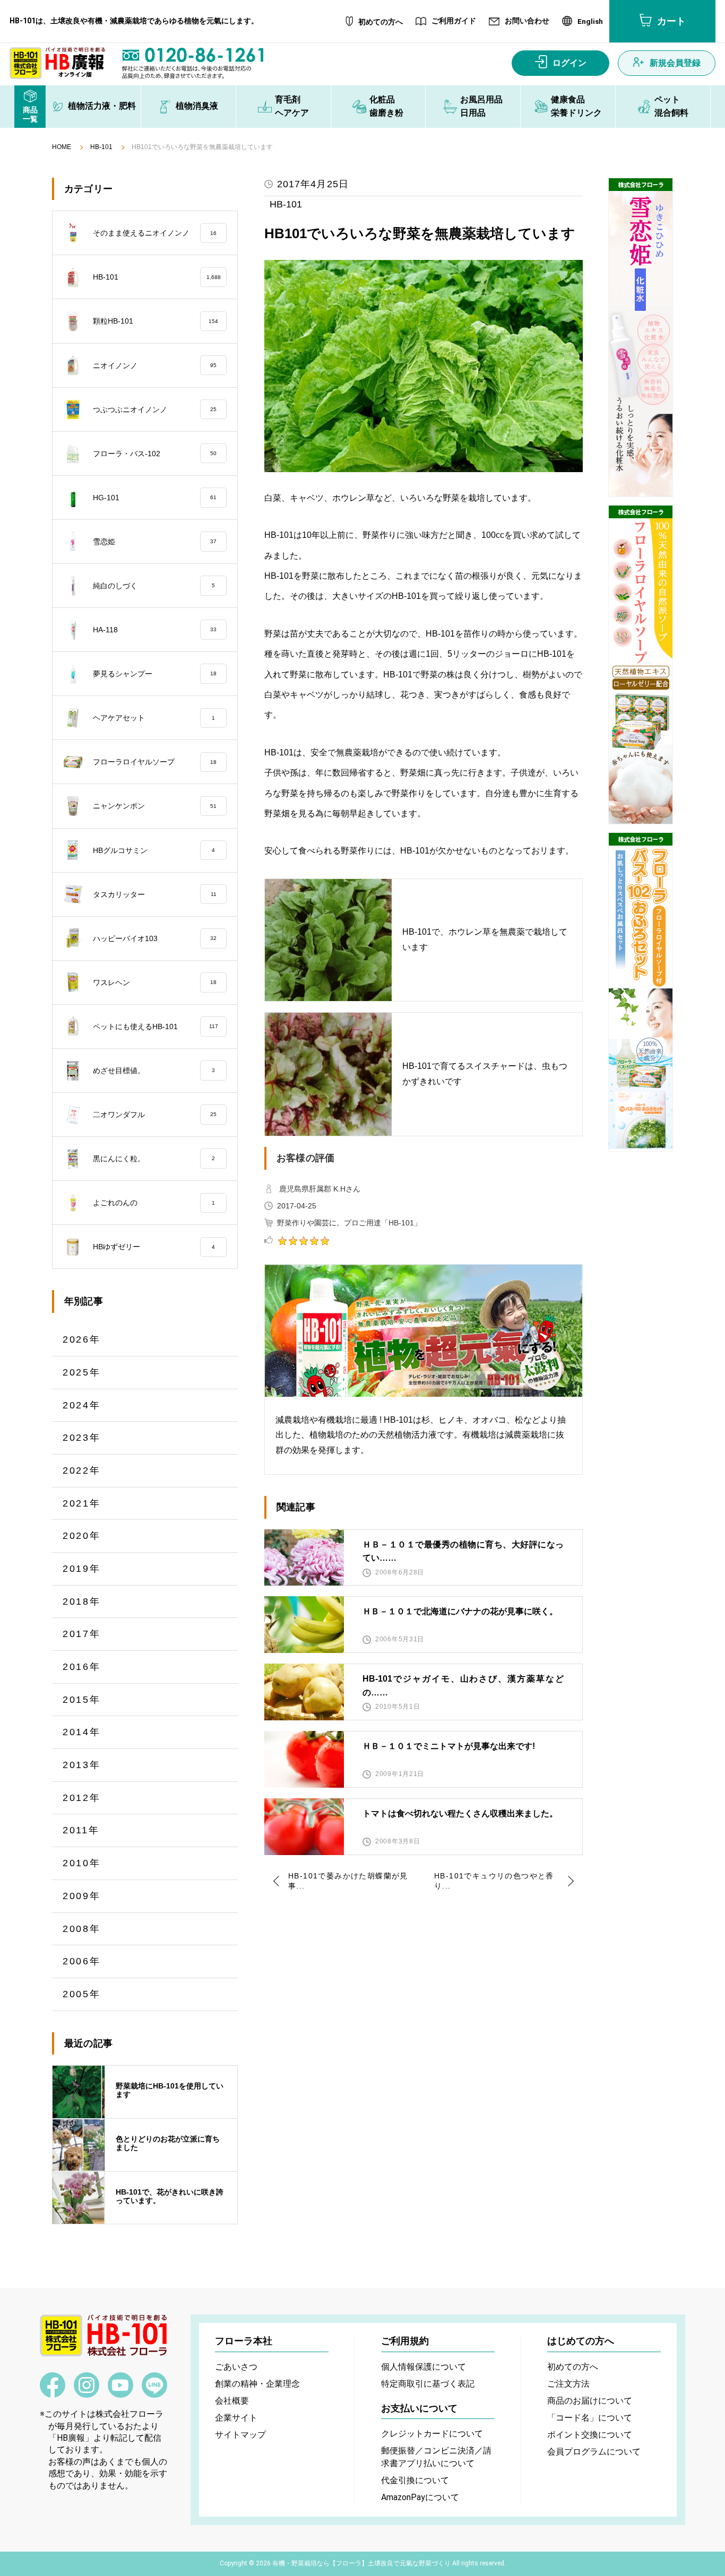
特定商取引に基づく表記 (428, 2384)
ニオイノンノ (155, 365)
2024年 (82, 1405)
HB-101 (101, 147)
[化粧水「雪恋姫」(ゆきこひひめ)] (641, 337)
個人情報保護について (424, 2367)
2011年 (81, 1830)
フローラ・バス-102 (155, 454)
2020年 (82, 1536)
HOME (62, 147)
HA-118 (155, 630)
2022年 (82, 1470)
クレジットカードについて (432, 2434)
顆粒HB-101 (156, 321)
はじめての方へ (581, 2341)
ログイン (569, 63)
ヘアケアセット (154, 718)
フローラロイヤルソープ (155, 762)
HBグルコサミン (154, 850)
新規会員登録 (675, 63)
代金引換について (415, 2480)
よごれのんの (154, 1203)
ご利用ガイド (454, 21)
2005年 (82, 1994)
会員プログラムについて (594, 2452)
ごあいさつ (236, 2367)
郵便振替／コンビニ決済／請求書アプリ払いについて (436, 2457)
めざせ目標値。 (154, 1071)
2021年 (82, 1503)
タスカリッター (155, 894)
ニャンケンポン (155, 806)
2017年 (82, 1634)
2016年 (82, 1667)
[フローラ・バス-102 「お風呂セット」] (641, 992)
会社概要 (232, 2401)
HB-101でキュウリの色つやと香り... (494, 1881)
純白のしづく (154, 586)
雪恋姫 (155, 542)
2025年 (82, 1372)
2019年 (82, 1569)
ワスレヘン (155, 982)
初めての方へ (381, 22)
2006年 (82, 1961)
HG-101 (155, 498)
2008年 (82, 1929)
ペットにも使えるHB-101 (156, 1026)
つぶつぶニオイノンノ (155, 410)
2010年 (82, 1863)
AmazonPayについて (420, 2497)
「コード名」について (590, 2418)
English (590, 22)
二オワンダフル (155, 1115)
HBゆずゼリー (154, 1247)
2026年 (82, 1339)
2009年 (82, 1896)
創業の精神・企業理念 (257, 2384)
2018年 (82, 1602)
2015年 (82, 1700)
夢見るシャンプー (155, 674)
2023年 (82, 1438)
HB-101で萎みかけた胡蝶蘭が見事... (348, 1881)
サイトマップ (240, 2435)
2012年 (82, 1798)
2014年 (82, 1732)
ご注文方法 (568, 2384)
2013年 (82, 1765)
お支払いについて (419, 2408)
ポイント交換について (590, 2435)
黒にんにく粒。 (154, 1159)
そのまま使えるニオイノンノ (155, 233)
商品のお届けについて (590, 2401)
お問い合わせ (527, 21)
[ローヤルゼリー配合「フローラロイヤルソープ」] (641, 665)
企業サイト (236, 2418)
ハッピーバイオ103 (155, 938)
